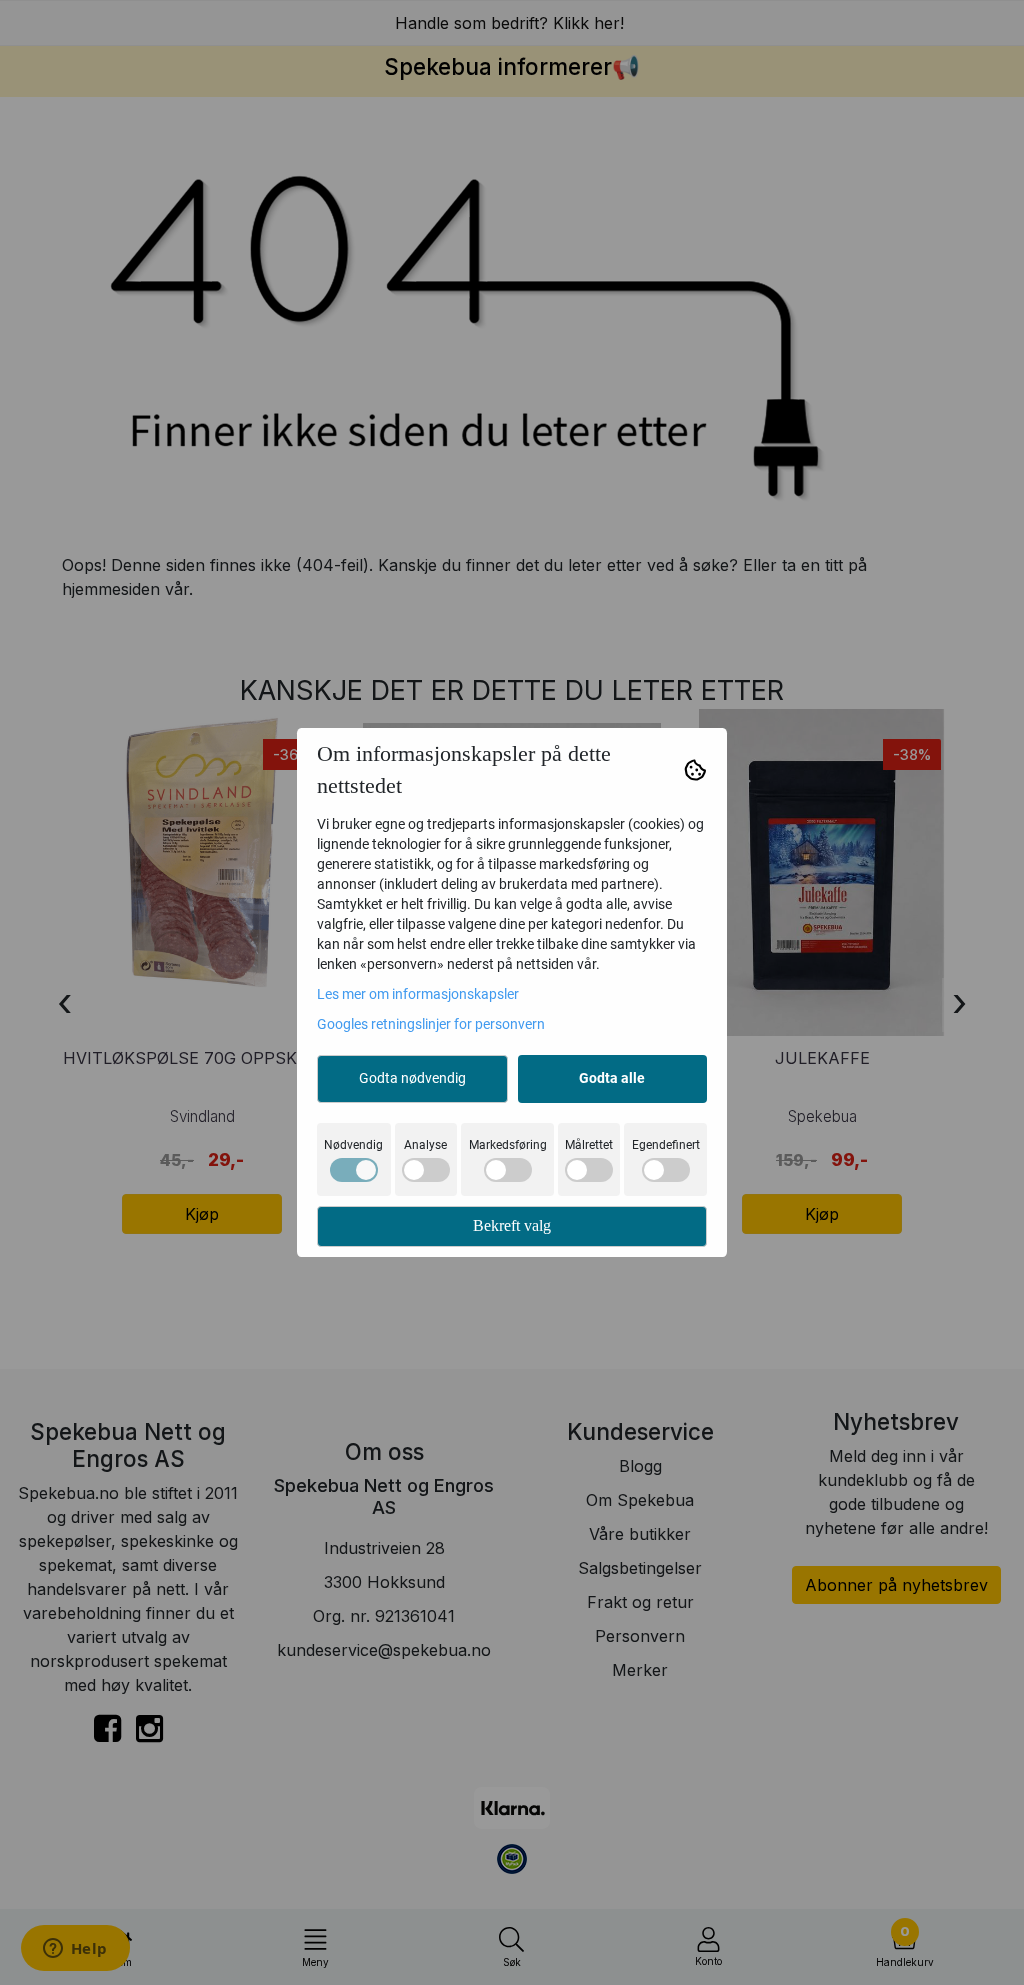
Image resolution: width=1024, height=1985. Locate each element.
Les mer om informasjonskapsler (418, 994)
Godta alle (612, 1078)
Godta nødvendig (412, 1078)
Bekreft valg (512, 1225)
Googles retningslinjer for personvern (431, 1024)
